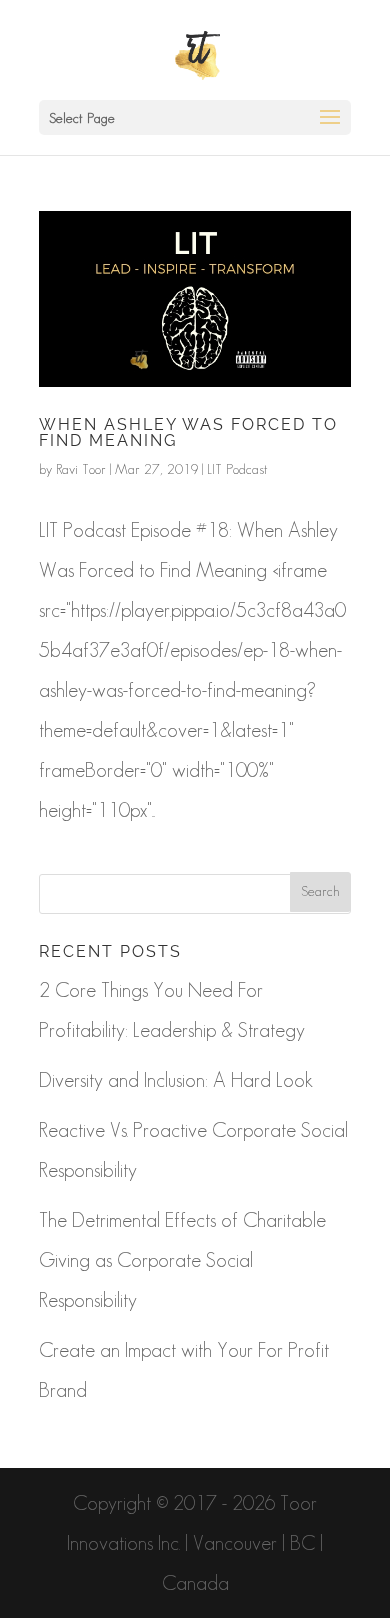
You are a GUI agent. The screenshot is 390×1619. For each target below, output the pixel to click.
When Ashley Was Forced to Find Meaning (188, 432)
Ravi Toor (81, 469)
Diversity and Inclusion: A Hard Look (176, 1080)
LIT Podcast (237, 469)
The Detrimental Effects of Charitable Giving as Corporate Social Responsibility (182, 1260)
